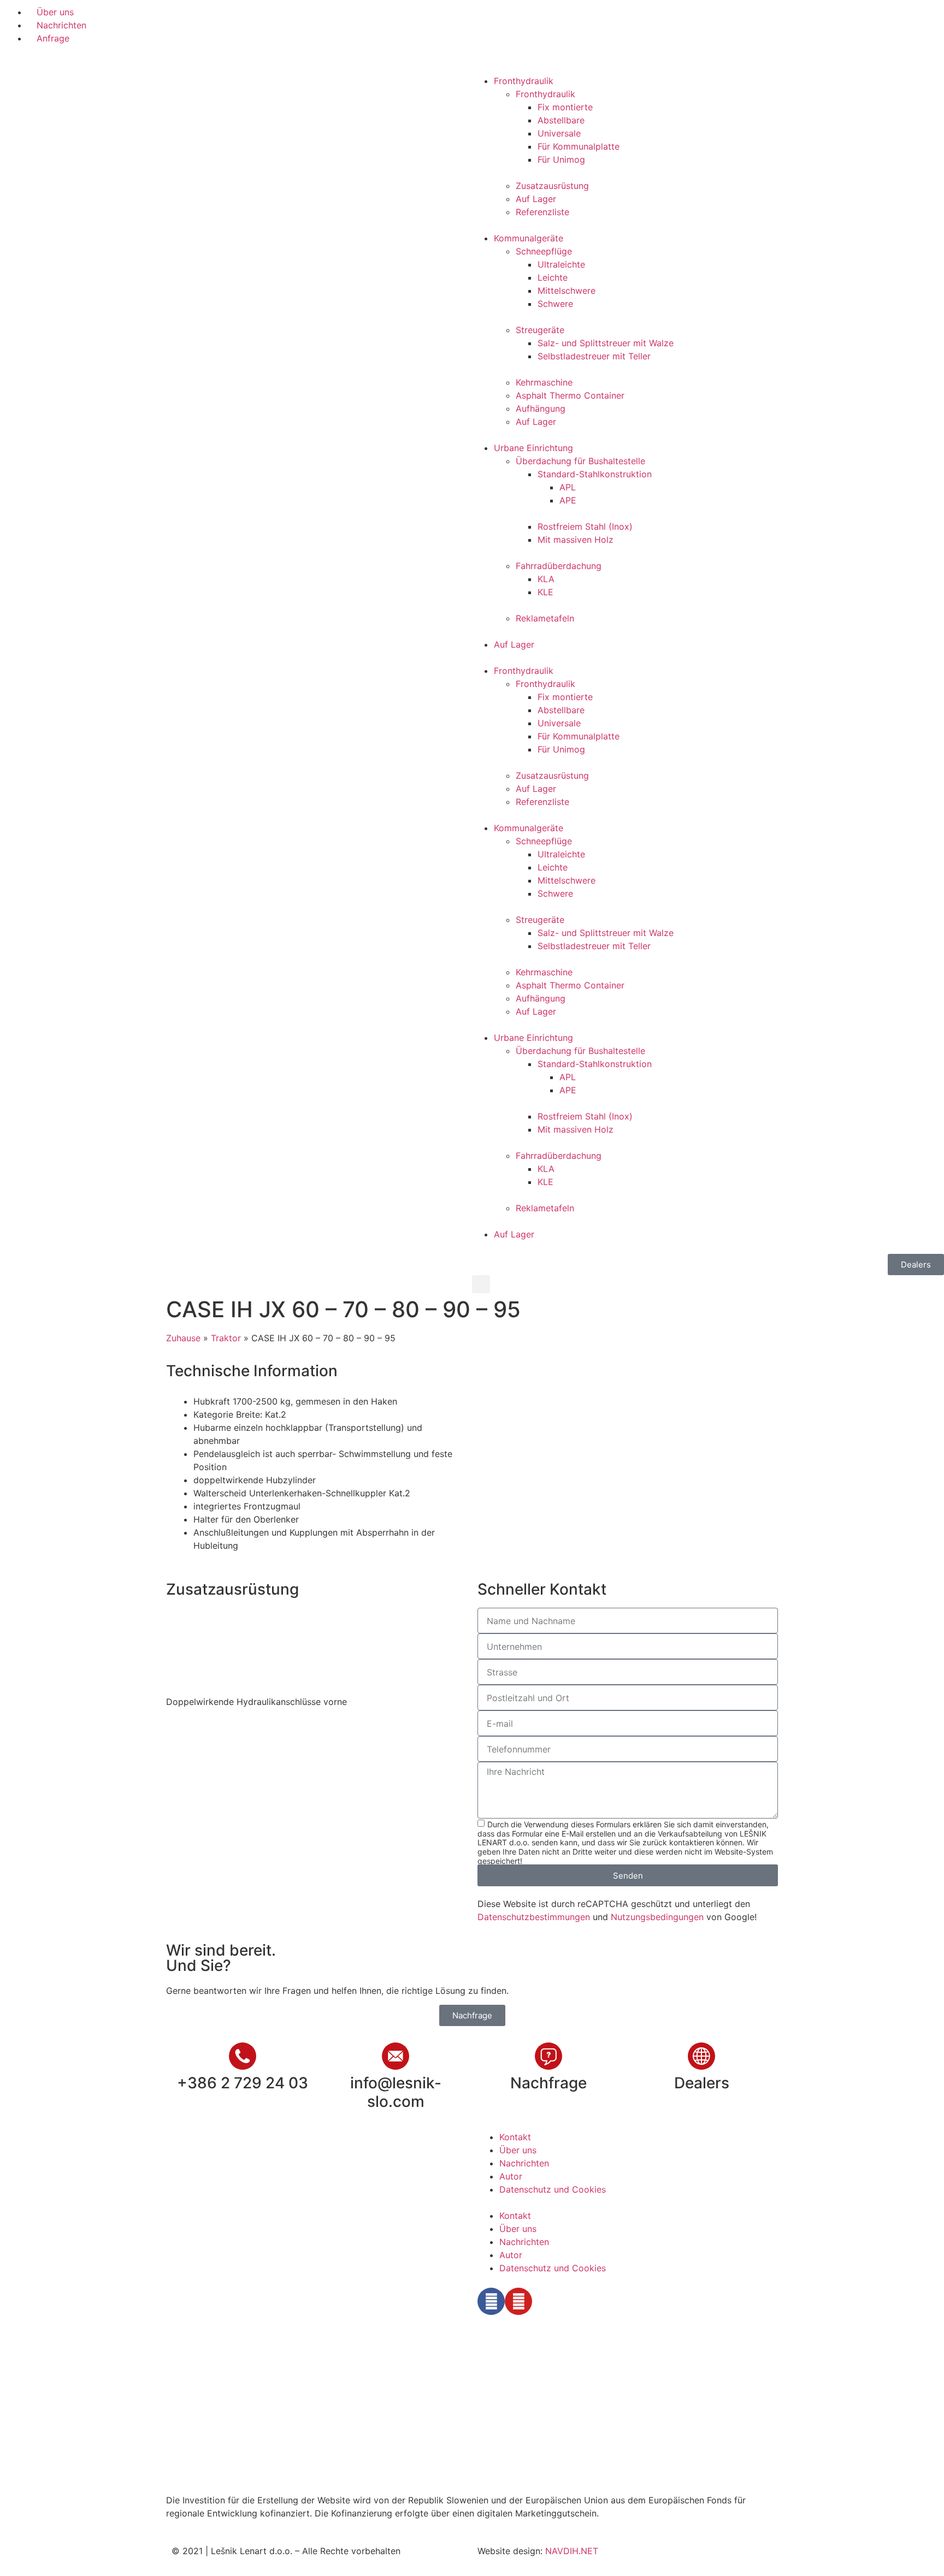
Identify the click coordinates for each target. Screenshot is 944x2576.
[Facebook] (491, 2301)
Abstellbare (561, 120)
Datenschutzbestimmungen (534, 1917)
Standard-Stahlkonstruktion (595, 474)
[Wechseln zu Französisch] (554, 17)
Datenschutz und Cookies (553, 2189)
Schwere (555, 304)
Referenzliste (542, 212)
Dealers (702, 2083)
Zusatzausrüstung (552, 186)
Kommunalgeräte (529, 238)
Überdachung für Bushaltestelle (580, 461)
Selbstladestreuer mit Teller (594, 356)
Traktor (226, 1338)
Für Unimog (561, 159)
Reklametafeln (545, 618)
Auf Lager (536, 199)
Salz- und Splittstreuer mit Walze (606, 343)
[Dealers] (701, 2056)
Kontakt (515, 2137)
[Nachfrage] (548, 2056)
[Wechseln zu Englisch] (513, 17)
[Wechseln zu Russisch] (575, 17)
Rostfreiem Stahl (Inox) (585, 526)
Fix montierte (565, 107)
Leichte (553, 277)
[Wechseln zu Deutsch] (534, 17)
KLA (546, 579)
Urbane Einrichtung (533, 448)
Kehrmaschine (544, 382)
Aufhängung (541, 408)
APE (568, 500)
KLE (545, 592)
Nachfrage (548, 2083)
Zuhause (183, 1338)
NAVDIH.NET (572, 2551)
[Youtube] (518, 2301)
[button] (481, 1284)
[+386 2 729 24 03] (243, 2056)
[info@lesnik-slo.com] (396, 2056)
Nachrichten (524, 2163)
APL (568, 487)
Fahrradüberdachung (559, 566)
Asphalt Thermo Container (570, 395)
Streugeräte (540, 330)
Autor (511, 2176)
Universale (559, 133)
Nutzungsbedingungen (657, 1917)
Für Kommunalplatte (579, 146)
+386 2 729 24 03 (243, 2083)
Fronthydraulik (524, 81)
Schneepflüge (544, 251)
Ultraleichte (561, 264)
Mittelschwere (567, 291)
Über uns (518, 2150)
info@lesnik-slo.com (396, 2092)
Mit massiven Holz (576, 540)
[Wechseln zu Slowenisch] (492, 17)
